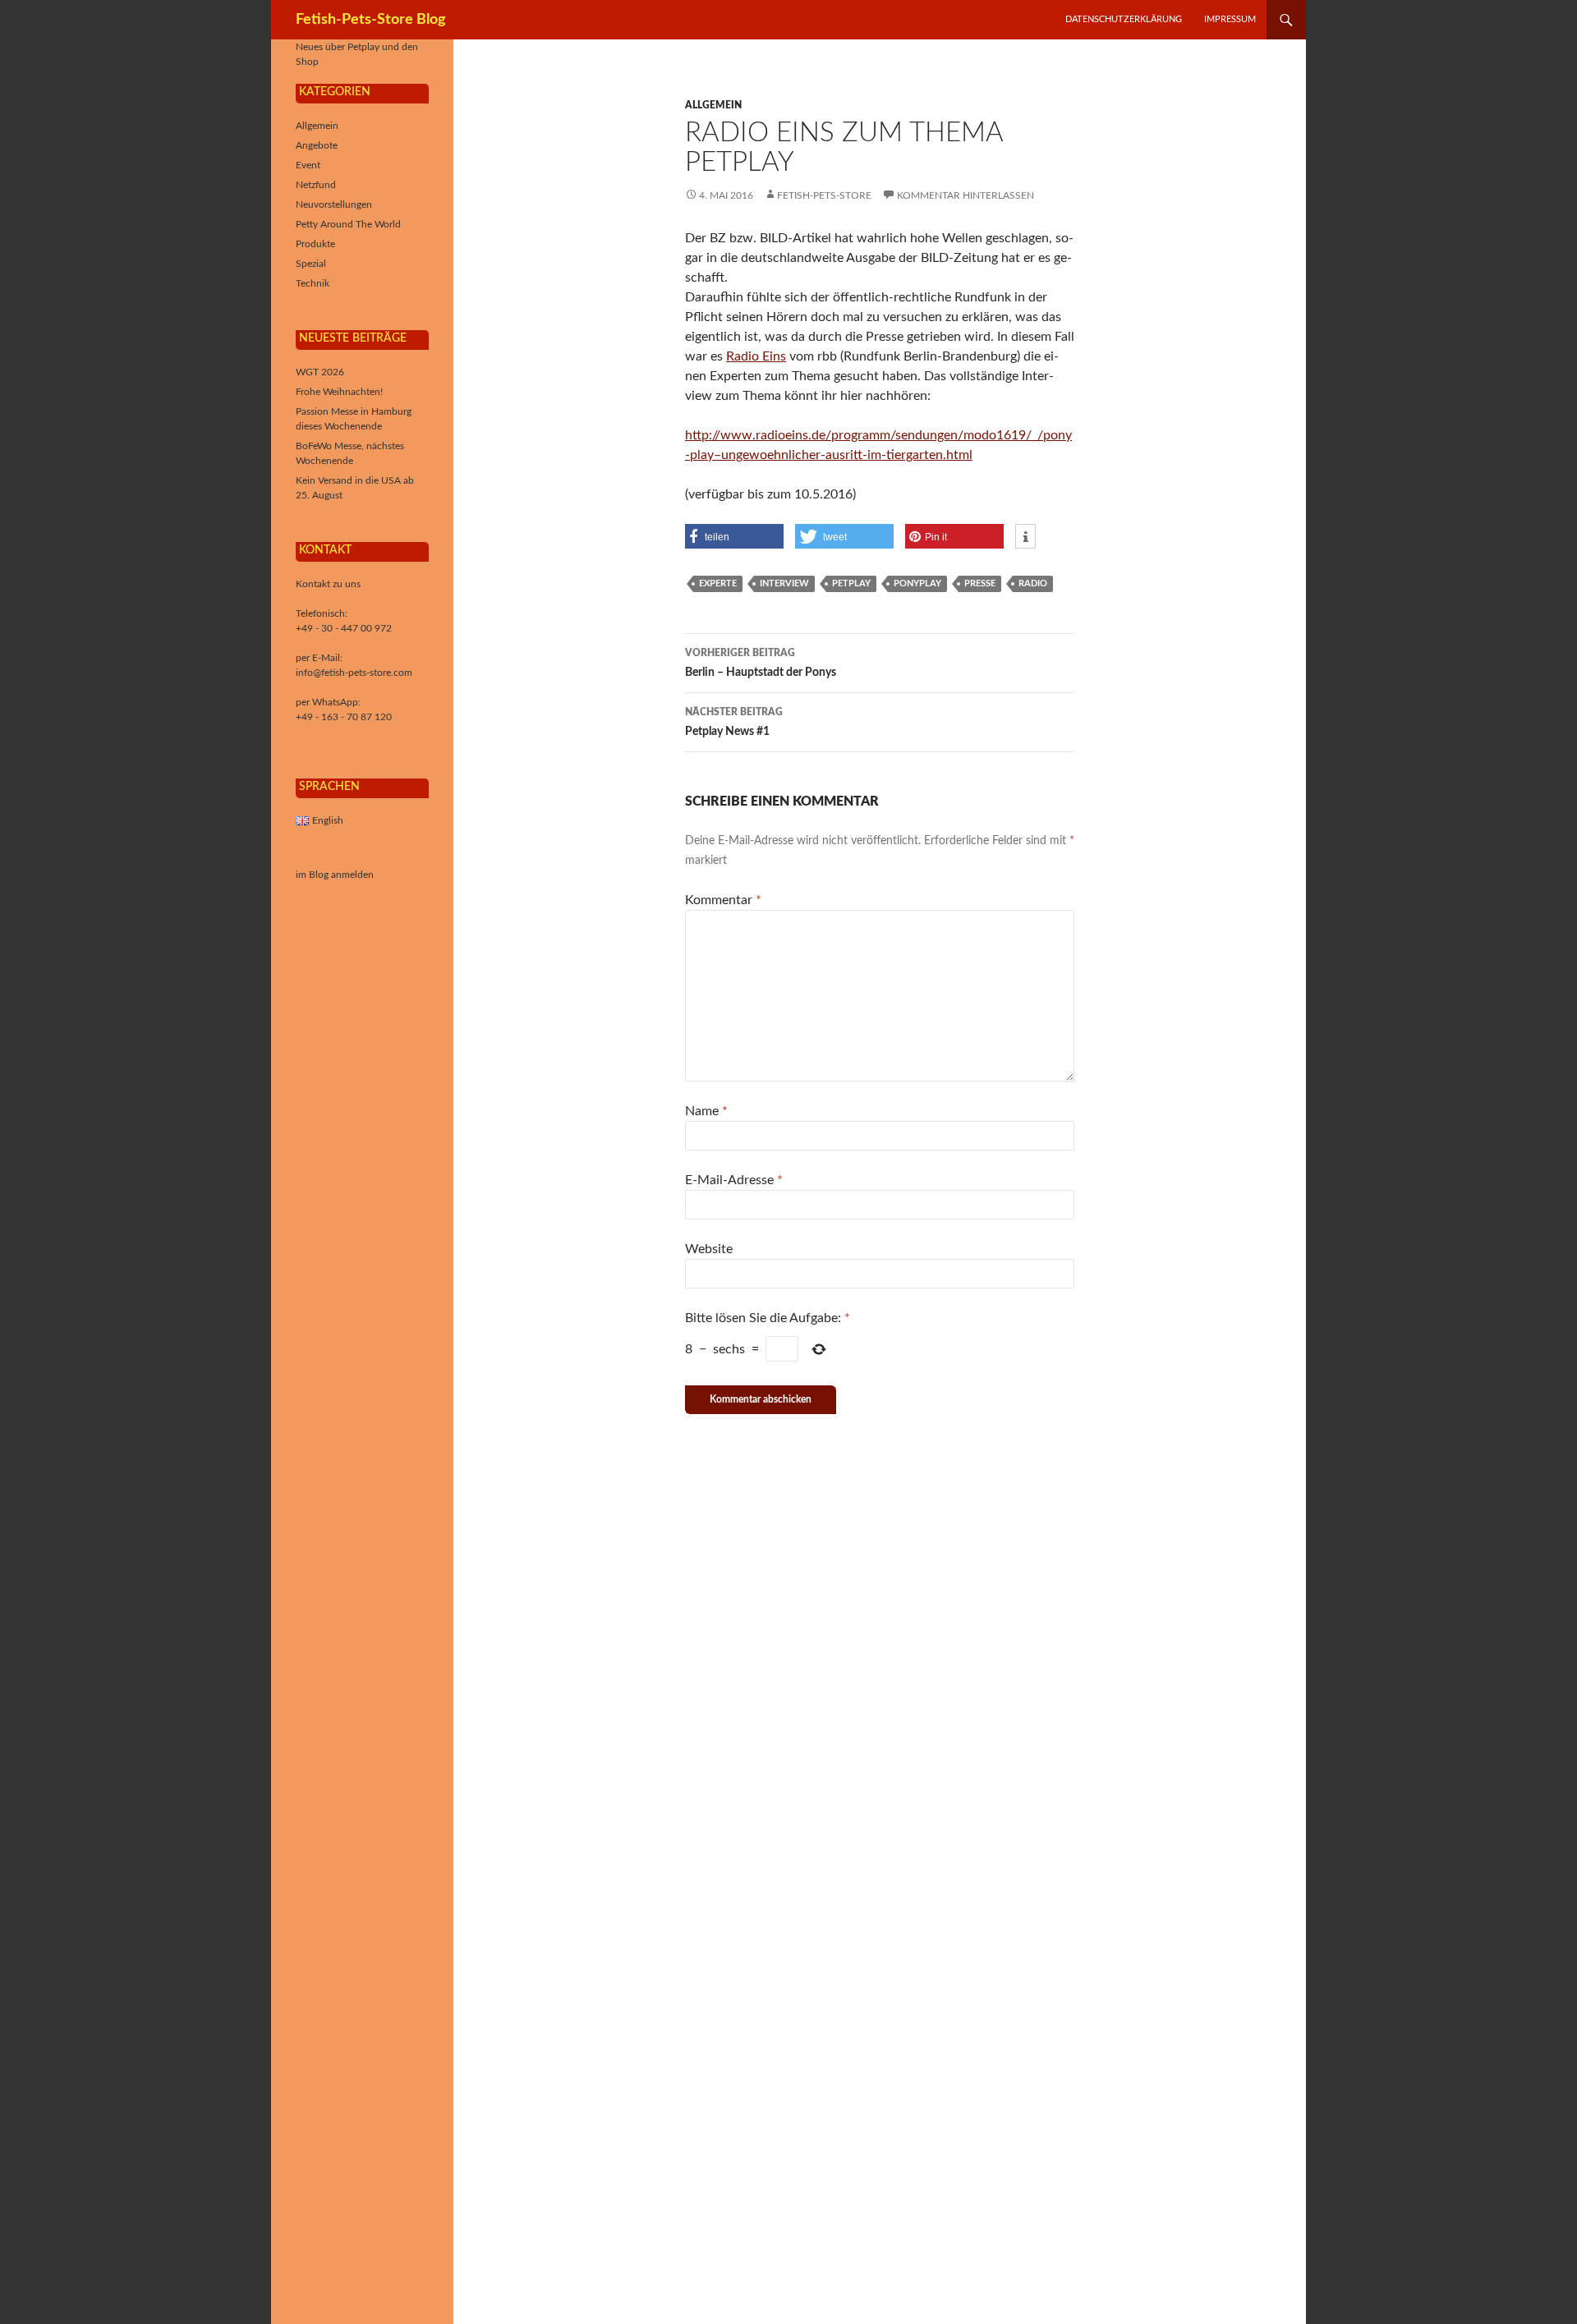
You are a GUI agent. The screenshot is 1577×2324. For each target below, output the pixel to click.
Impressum (1230, 19)
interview (784, 583)
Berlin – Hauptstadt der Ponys (761, 663)
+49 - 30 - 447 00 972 (344, 628)
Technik (313, 283)
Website (709, 1249)
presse (980, 583)
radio (1033, 583)
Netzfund (316, 185)
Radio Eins (756, 356)
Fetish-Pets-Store (824, 195)
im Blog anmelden (335, 875)
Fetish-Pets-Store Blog (371, 20)
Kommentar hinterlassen (966, 195)
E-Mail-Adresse (734, 1180)
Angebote (317, 145)
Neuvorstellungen (334, 204)
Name (706, 1111)
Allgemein (713, 105)
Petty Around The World (348, 224)
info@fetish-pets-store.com (354, 673)
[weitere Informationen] (1025, 537)
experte (718, 583)
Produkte (315, 244)
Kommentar (723, 900)
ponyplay (917, 583)
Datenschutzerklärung (1124, 19)
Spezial (311, 264)
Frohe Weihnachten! (339, 392)
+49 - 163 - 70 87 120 (344, 717)
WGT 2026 (320, 372)
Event (308, 165)
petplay (851, 583)
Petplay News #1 (734, 722)
